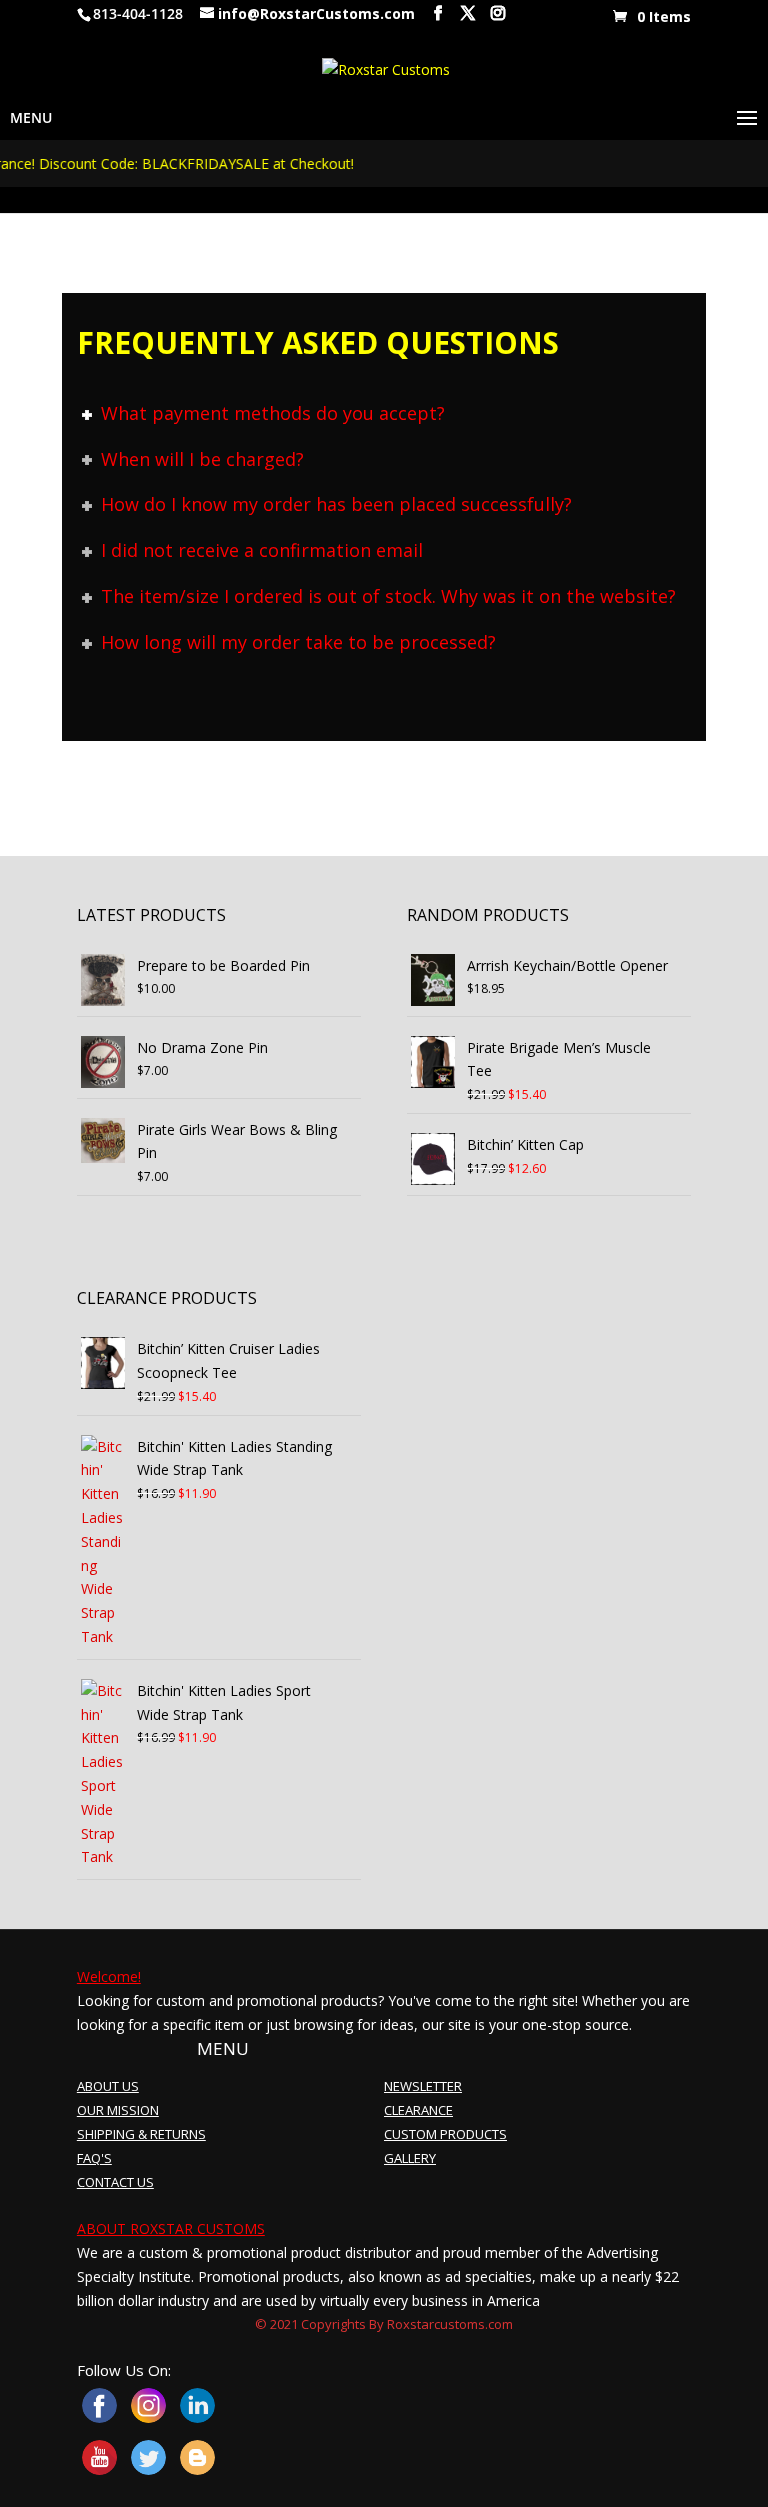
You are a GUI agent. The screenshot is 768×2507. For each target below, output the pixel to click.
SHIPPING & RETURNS (141, 2134)
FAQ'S (94, 2158)
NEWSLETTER (423, 2086)
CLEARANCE (418, 2110)
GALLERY (410, 2158)
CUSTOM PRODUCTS (445, 2134)
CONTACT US (115, 2182)
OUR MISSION (118, 2110)
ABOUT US (108, 2086)
